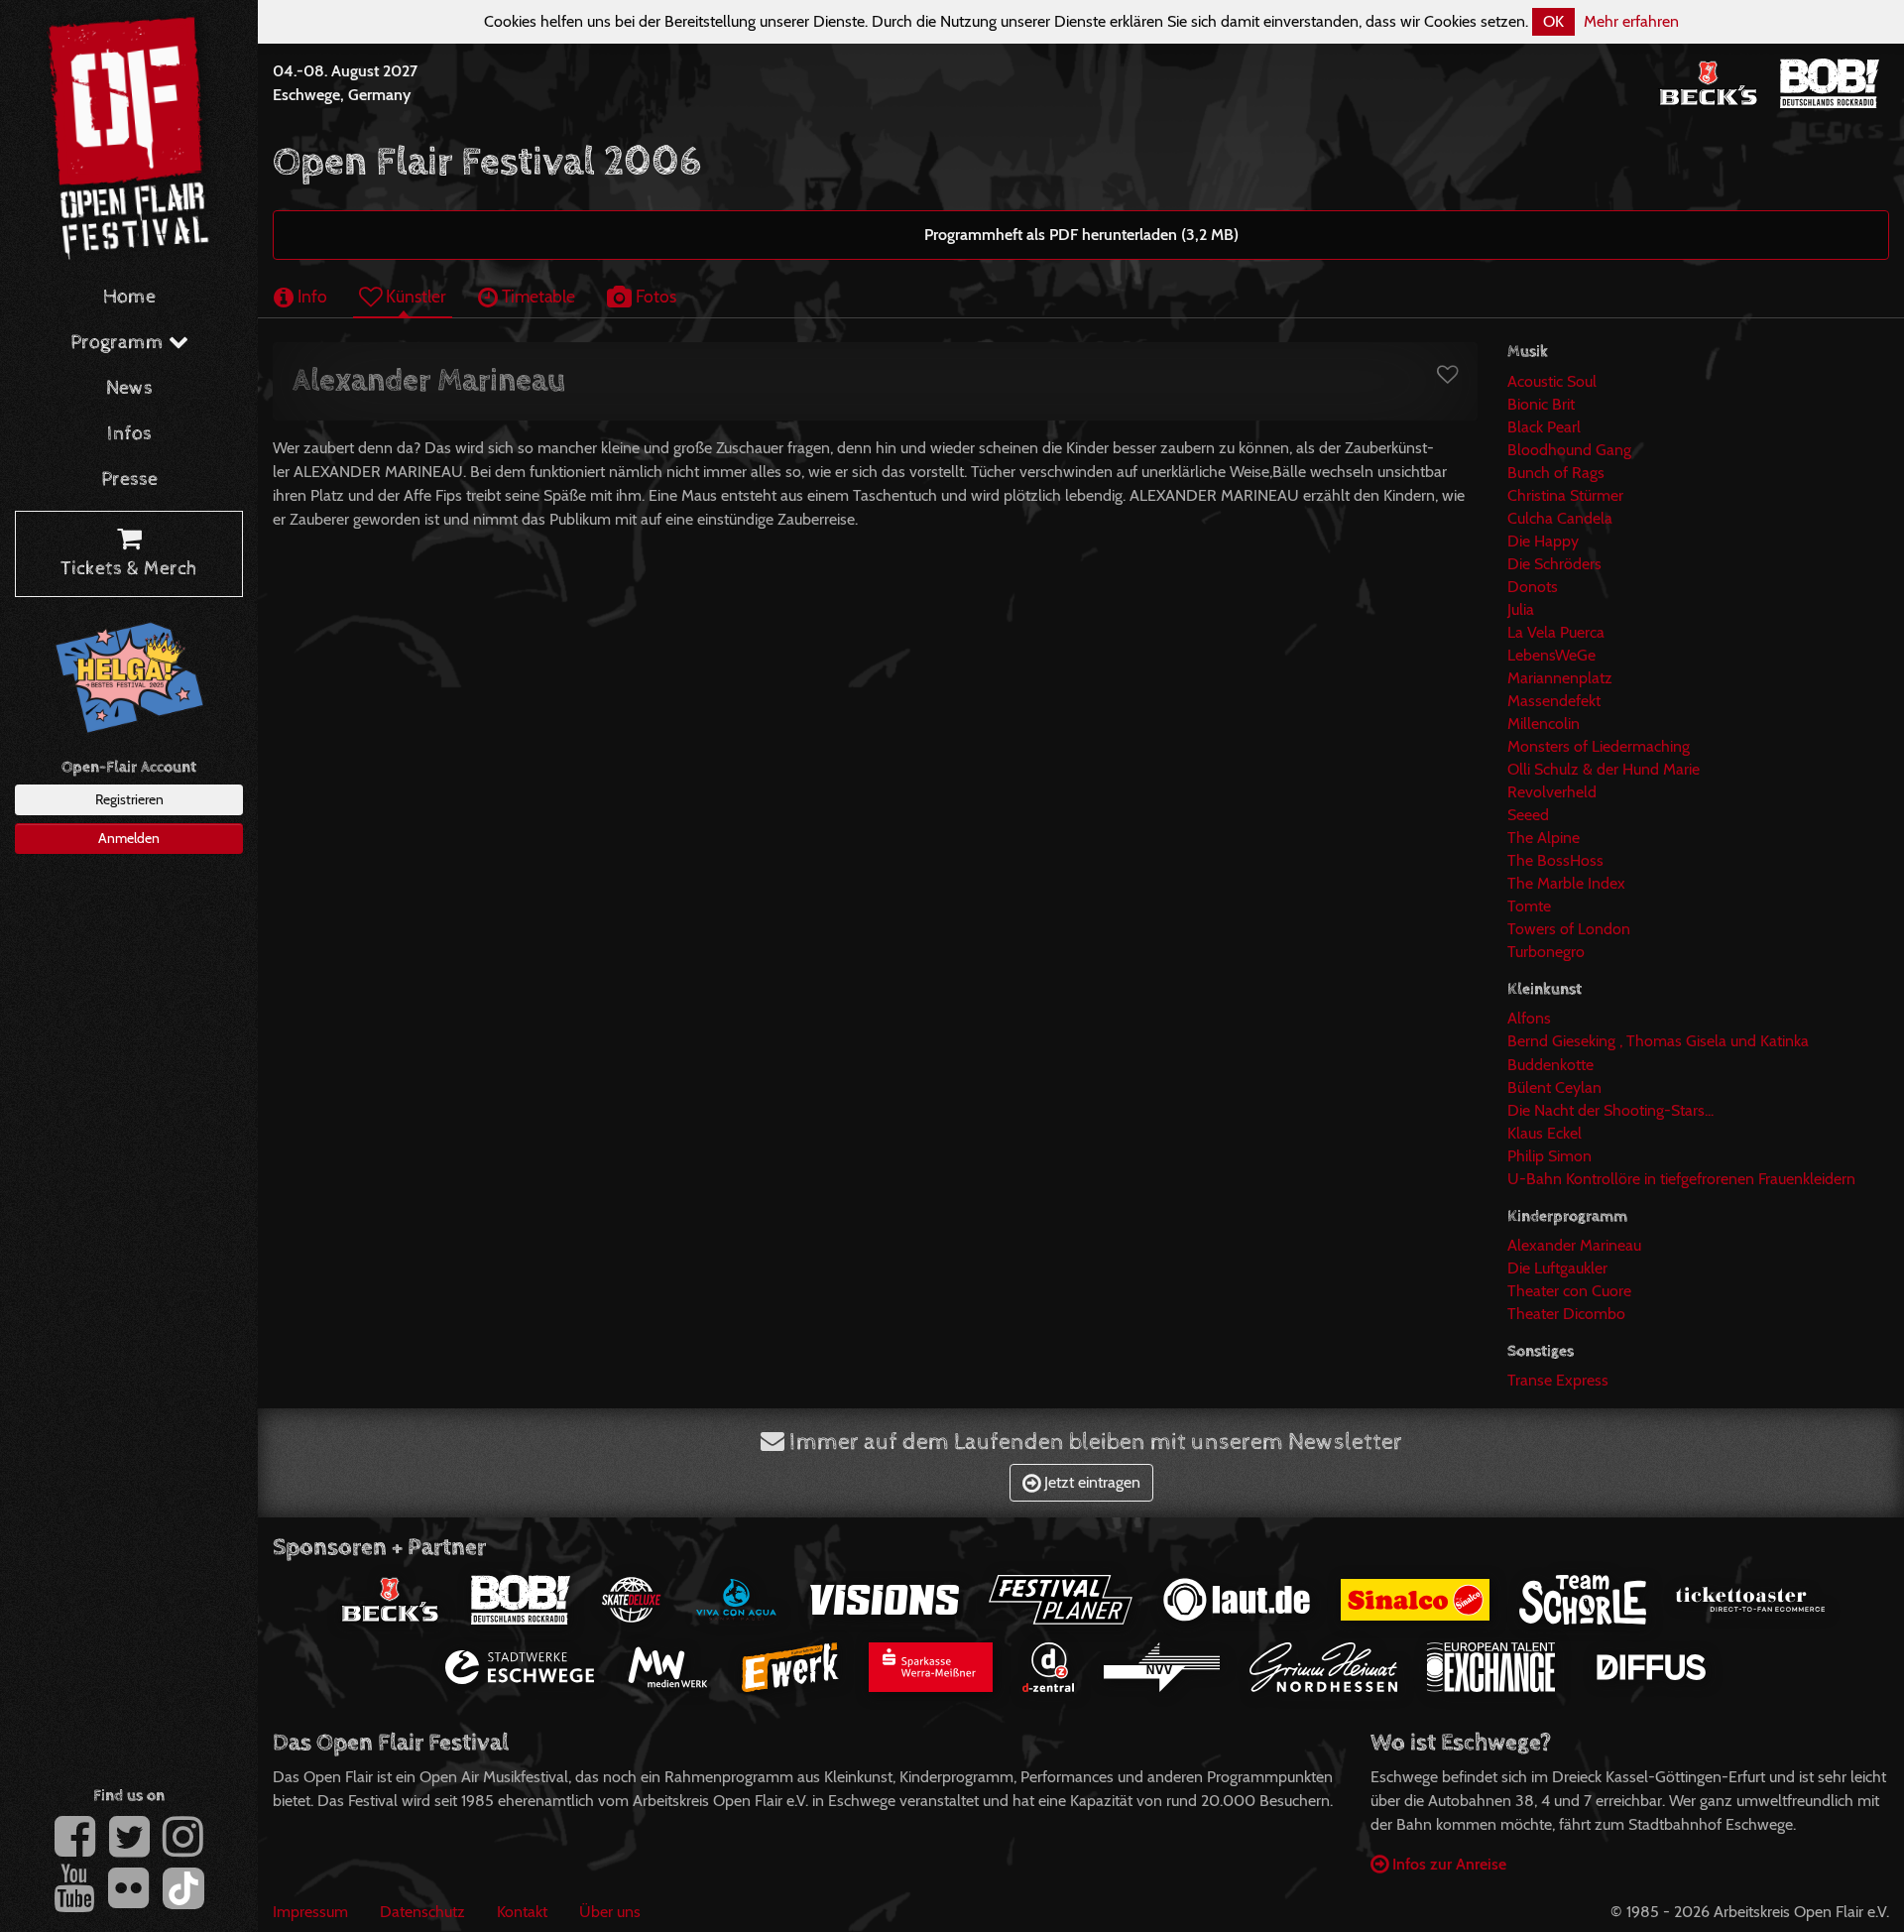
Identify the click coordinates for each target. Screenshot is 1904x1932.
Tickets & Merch (129, 569)
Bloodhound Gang (1569, 450)
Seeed (1528, 815)
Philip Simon (1549, 1156)
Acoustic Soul (1552, 381)
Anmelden (129, 838)
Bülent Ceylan (1554, 1087)
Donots (1533, 587)
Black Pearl (1544, 427)
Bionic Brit (1541, 404)
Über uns (610, 1912)
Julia (1521, 609)
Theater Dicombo (1566, 1314)
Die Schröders (1554, 564)
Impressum (310, 1912)
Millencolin (1544, 724)
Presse (129, 480)
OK (1553, 21)
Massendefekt (1554, 701)
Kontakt (522, 1912)
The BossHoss (1555, 860)
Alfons (1529, 1018)
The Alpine (1544, 838)
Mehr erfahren (1631, 21)
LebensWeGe (1551, 655)
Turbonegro (1546, 952)
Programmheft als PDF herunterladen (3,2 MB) (1081, 235)
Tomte (1529, 906)
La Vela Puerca (1556, 632)
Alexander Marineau (1574, 1245)
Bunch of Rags (1556, 473)
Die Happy (1543, 541)
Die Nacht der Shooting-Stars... (1610, 1110)
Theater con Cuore (1569, 1291)
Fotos (654, 296)
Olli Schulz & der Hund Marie (1604, 769)
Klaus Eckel (1545, 1133)
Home (129, 297)
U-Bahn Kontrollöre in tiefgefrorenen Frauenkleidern (1681, 1179)
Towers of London (1569, 929)
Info (310, 296)
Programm (119, 343)
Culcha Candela (1560, 518)
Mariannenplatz (1560, 678)
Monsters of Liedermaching (1599, 746)
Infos (129, 434)
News (129, 388)
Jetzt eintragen (1090, 1482)
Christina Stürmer (1565, 495)
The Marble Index (1566, 883)
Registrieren (129, 799)
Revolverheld (1552, 792)
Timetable (536, 296)
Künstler (414, 296)
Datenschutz (422, 1912)
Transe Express (1558, 1380)
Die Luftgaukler (1557, 1268)
